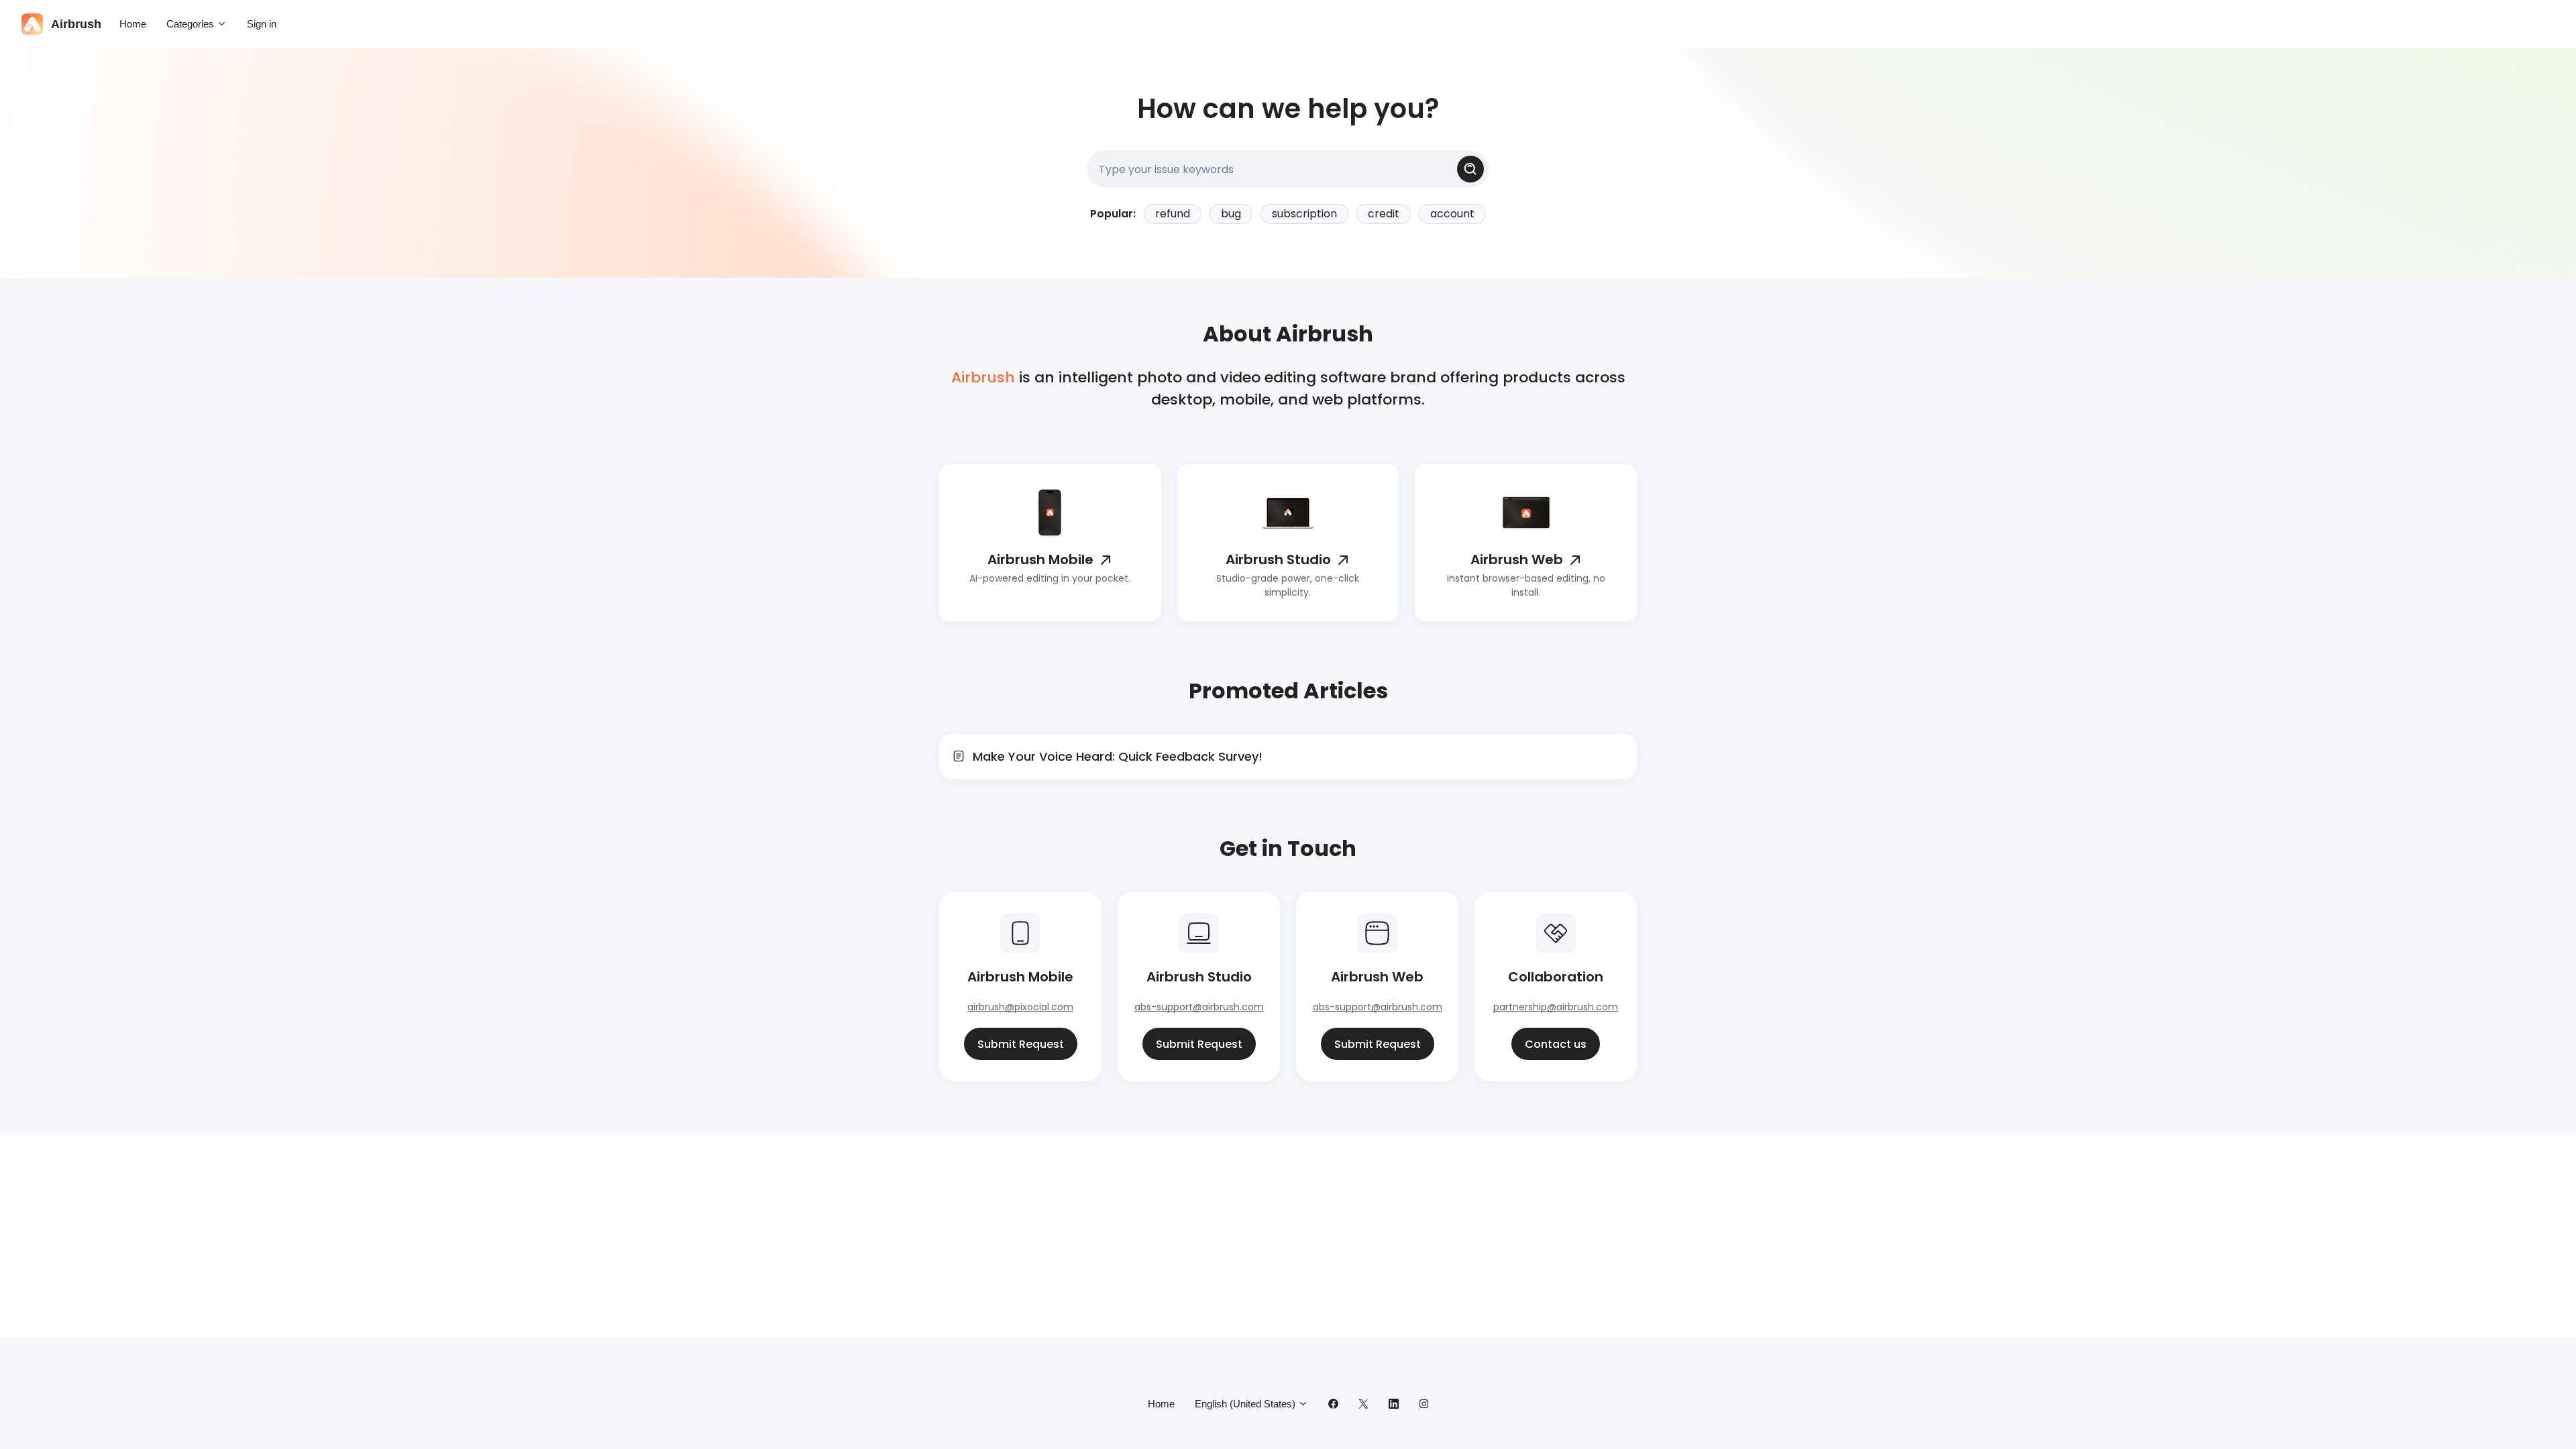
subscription (1304, 214)
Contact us (1556, 1044)
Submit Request (1021, 1044)
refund (1173, 214)
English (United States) (1246, 1404)
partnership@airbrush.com (1556, 1007)
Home (133, 24)
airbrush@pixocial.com (1020, 1007)
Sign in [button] (262, 24)
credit (1384, 214)
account (1452, 214)
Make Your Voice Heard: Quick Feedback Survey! (1118, 756)
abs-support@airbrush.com (1199, 1007)
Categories (192, 24)
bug (1231, 214)
